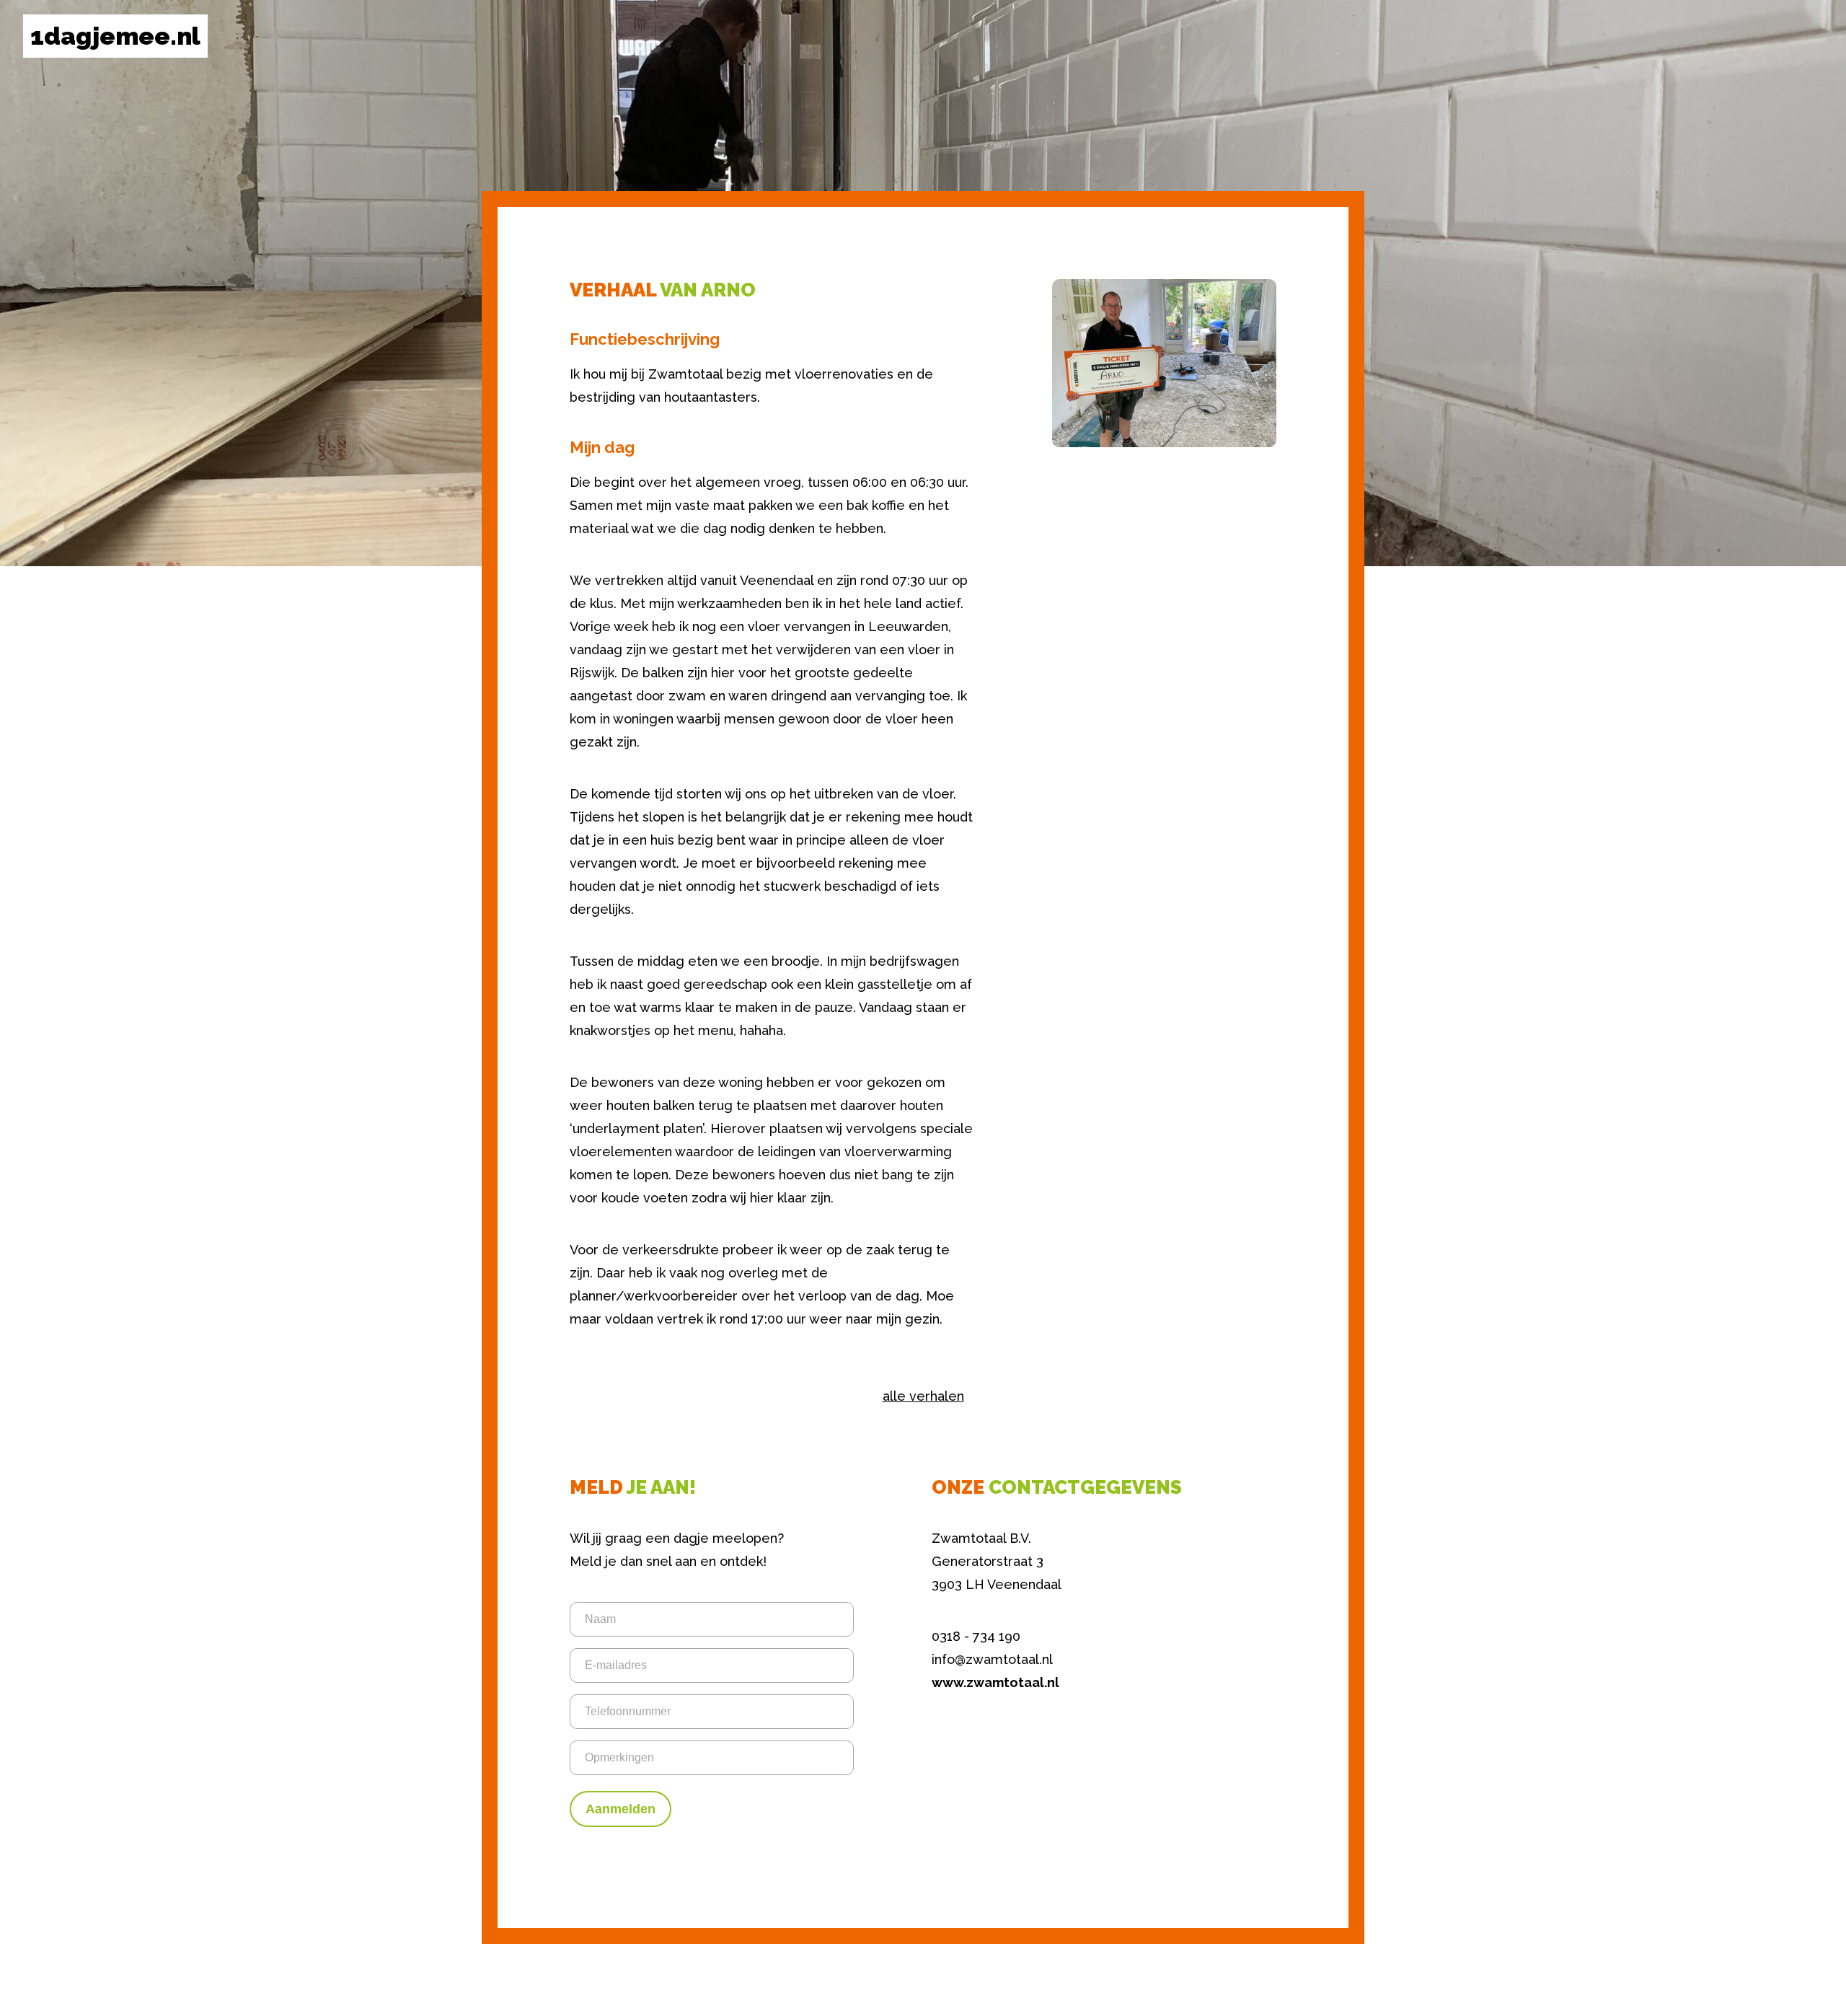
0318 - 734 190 (976, 1636)
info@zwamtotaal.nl (992, 1659)
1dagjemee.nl (115, 36)
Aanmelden (621, 1809)
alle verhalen (923, 1396)
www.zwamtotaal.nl (995, 1682)
